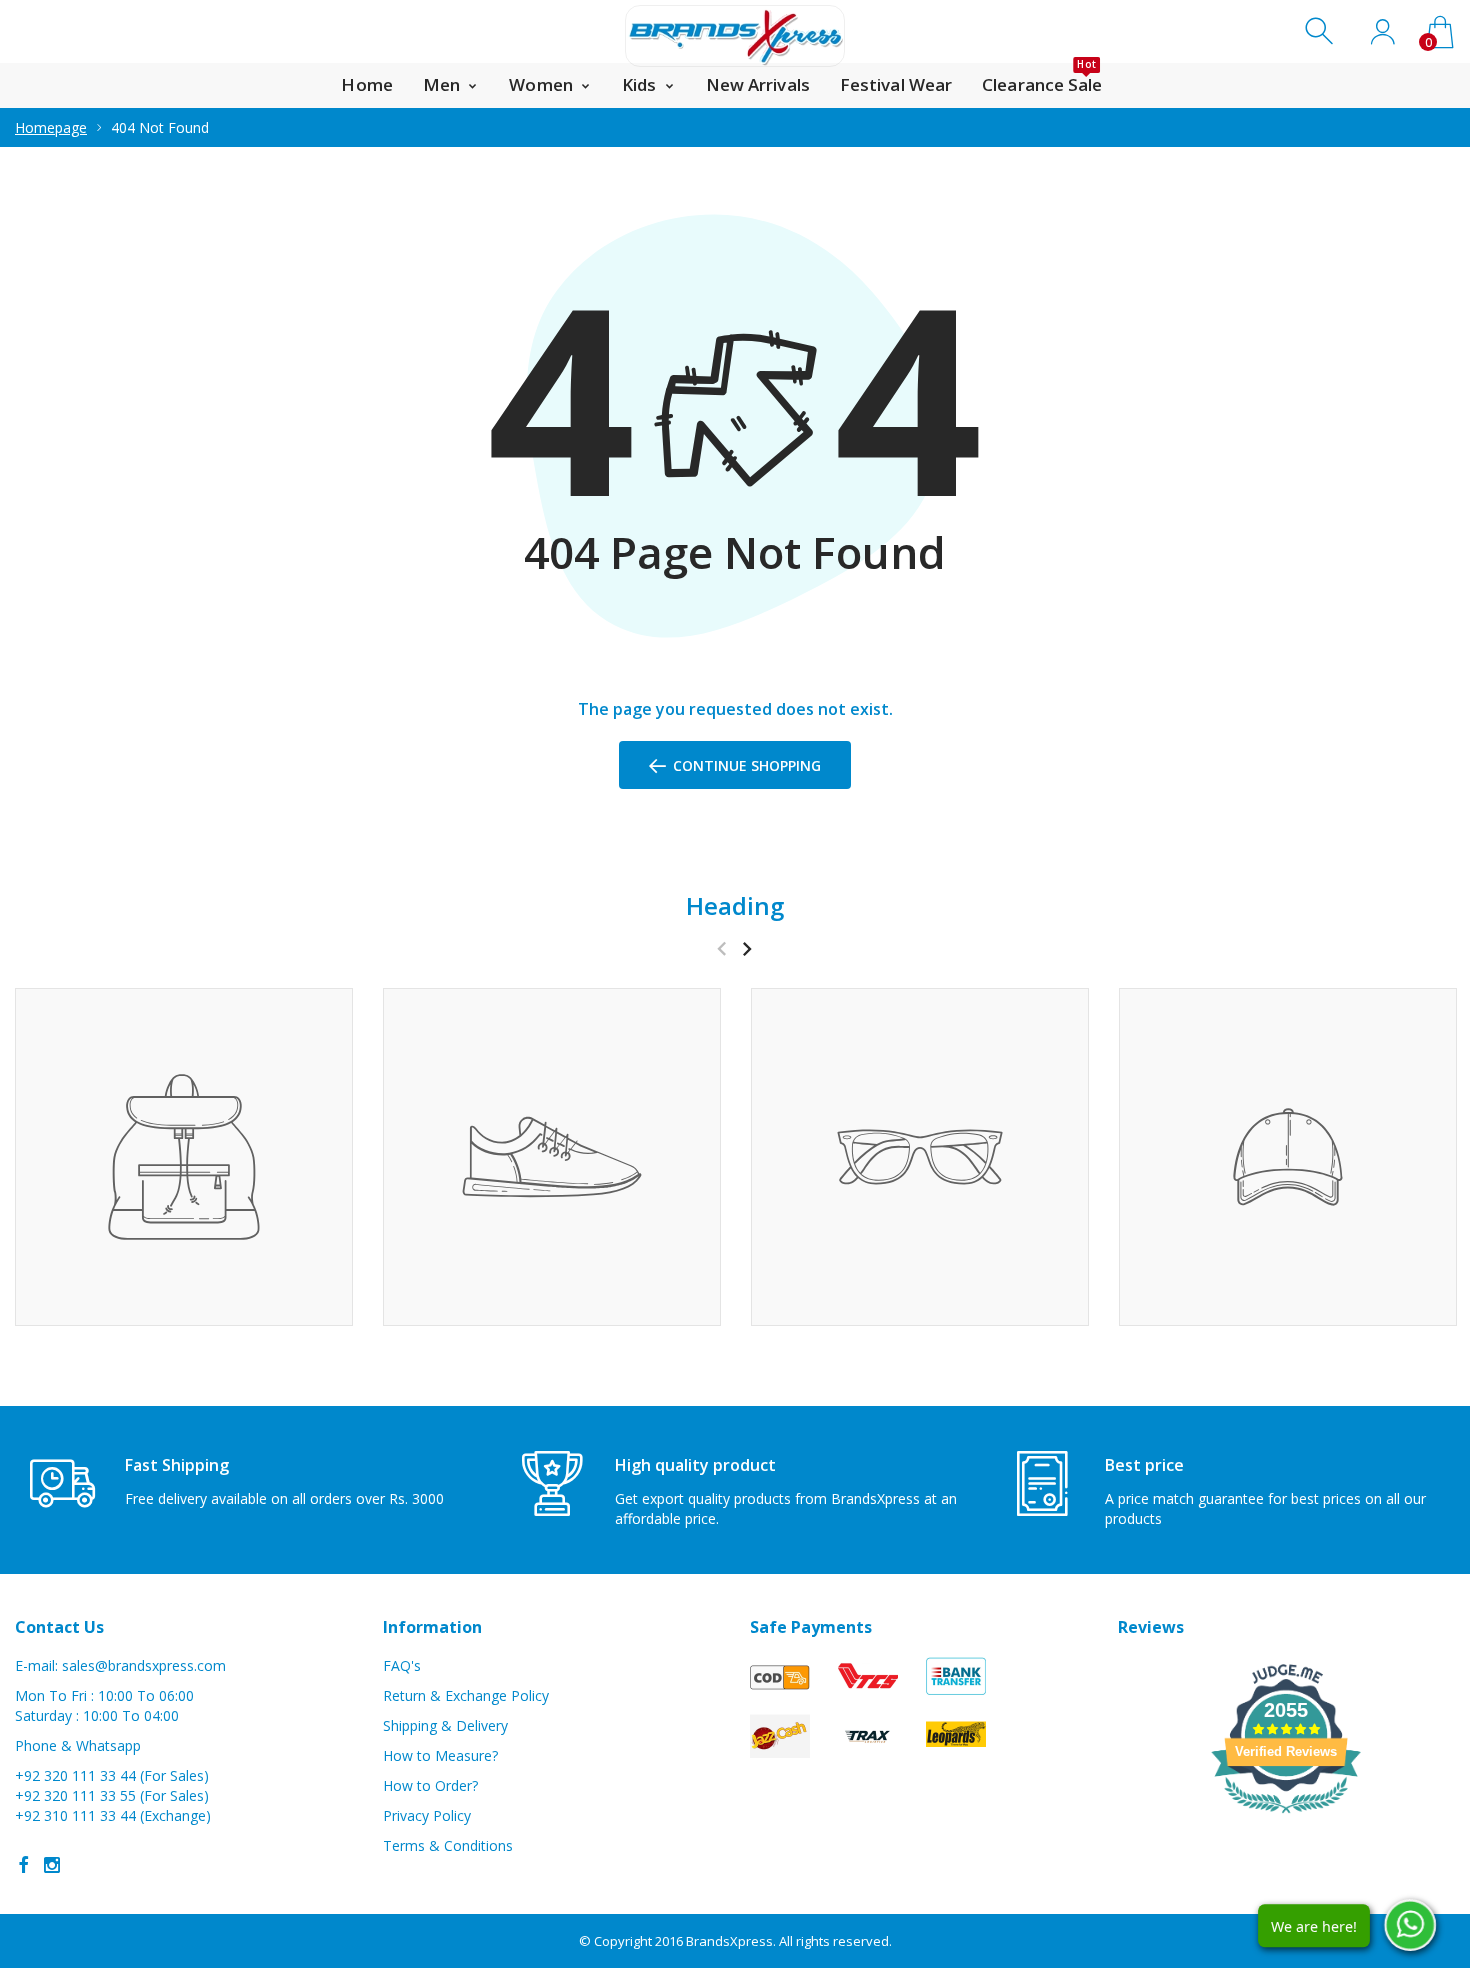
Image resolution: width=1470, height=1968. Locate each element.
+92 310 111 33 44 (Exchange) (113, 1815)
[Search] (1321, 31)
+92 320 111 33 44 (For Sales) (112, 1775)
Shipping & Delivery (445, 1725)
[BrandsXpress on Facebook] (24, 1865)
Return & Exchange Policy (466, 1695)
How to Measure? (440, 1755)
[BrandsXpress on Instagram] (52, 1865)
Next (746, 948)
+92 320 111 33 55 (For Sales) (112, 1795)
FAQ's (402, 1665)
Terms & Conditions (448, 1845)
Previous (721, 948)
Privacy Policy (427, 1815)
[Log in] (1382, 31)
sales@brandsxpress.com (144, 1665)
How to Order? (430, 1785)
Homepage (51, 127)
